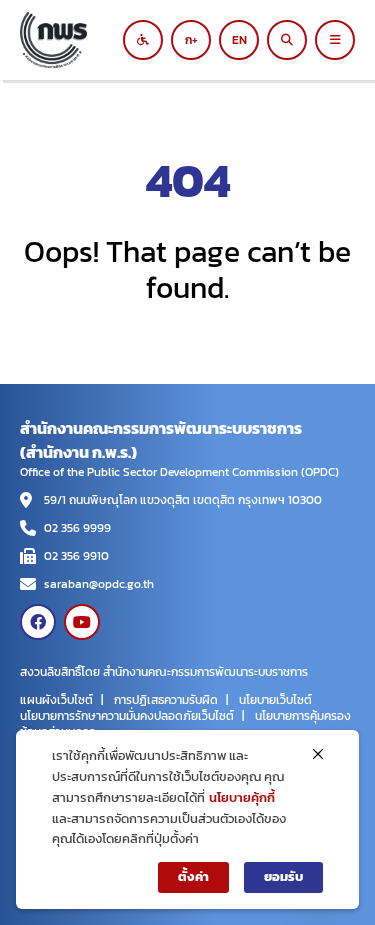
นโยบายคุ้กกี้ (242, 797)
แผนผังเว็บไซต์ (56, 700)
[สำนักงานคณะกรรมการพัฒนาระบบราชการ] (77, 40)
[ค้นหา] (287, 40)
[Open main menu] (335, 40)
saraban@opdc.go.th (99, 584)
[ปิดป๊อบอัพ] (318, 754)
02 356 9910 (76, 556)
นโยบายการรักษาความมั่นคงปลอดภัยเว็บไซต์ (127, 716)
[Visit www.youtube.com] (82, 622)
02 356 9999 (77, 528)
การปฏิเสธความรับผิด (166, 700)
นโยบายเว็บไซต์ (275, 700)
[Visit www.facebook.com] (38, 622)
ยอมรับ (283, 876)
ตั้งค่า (193, 876)
